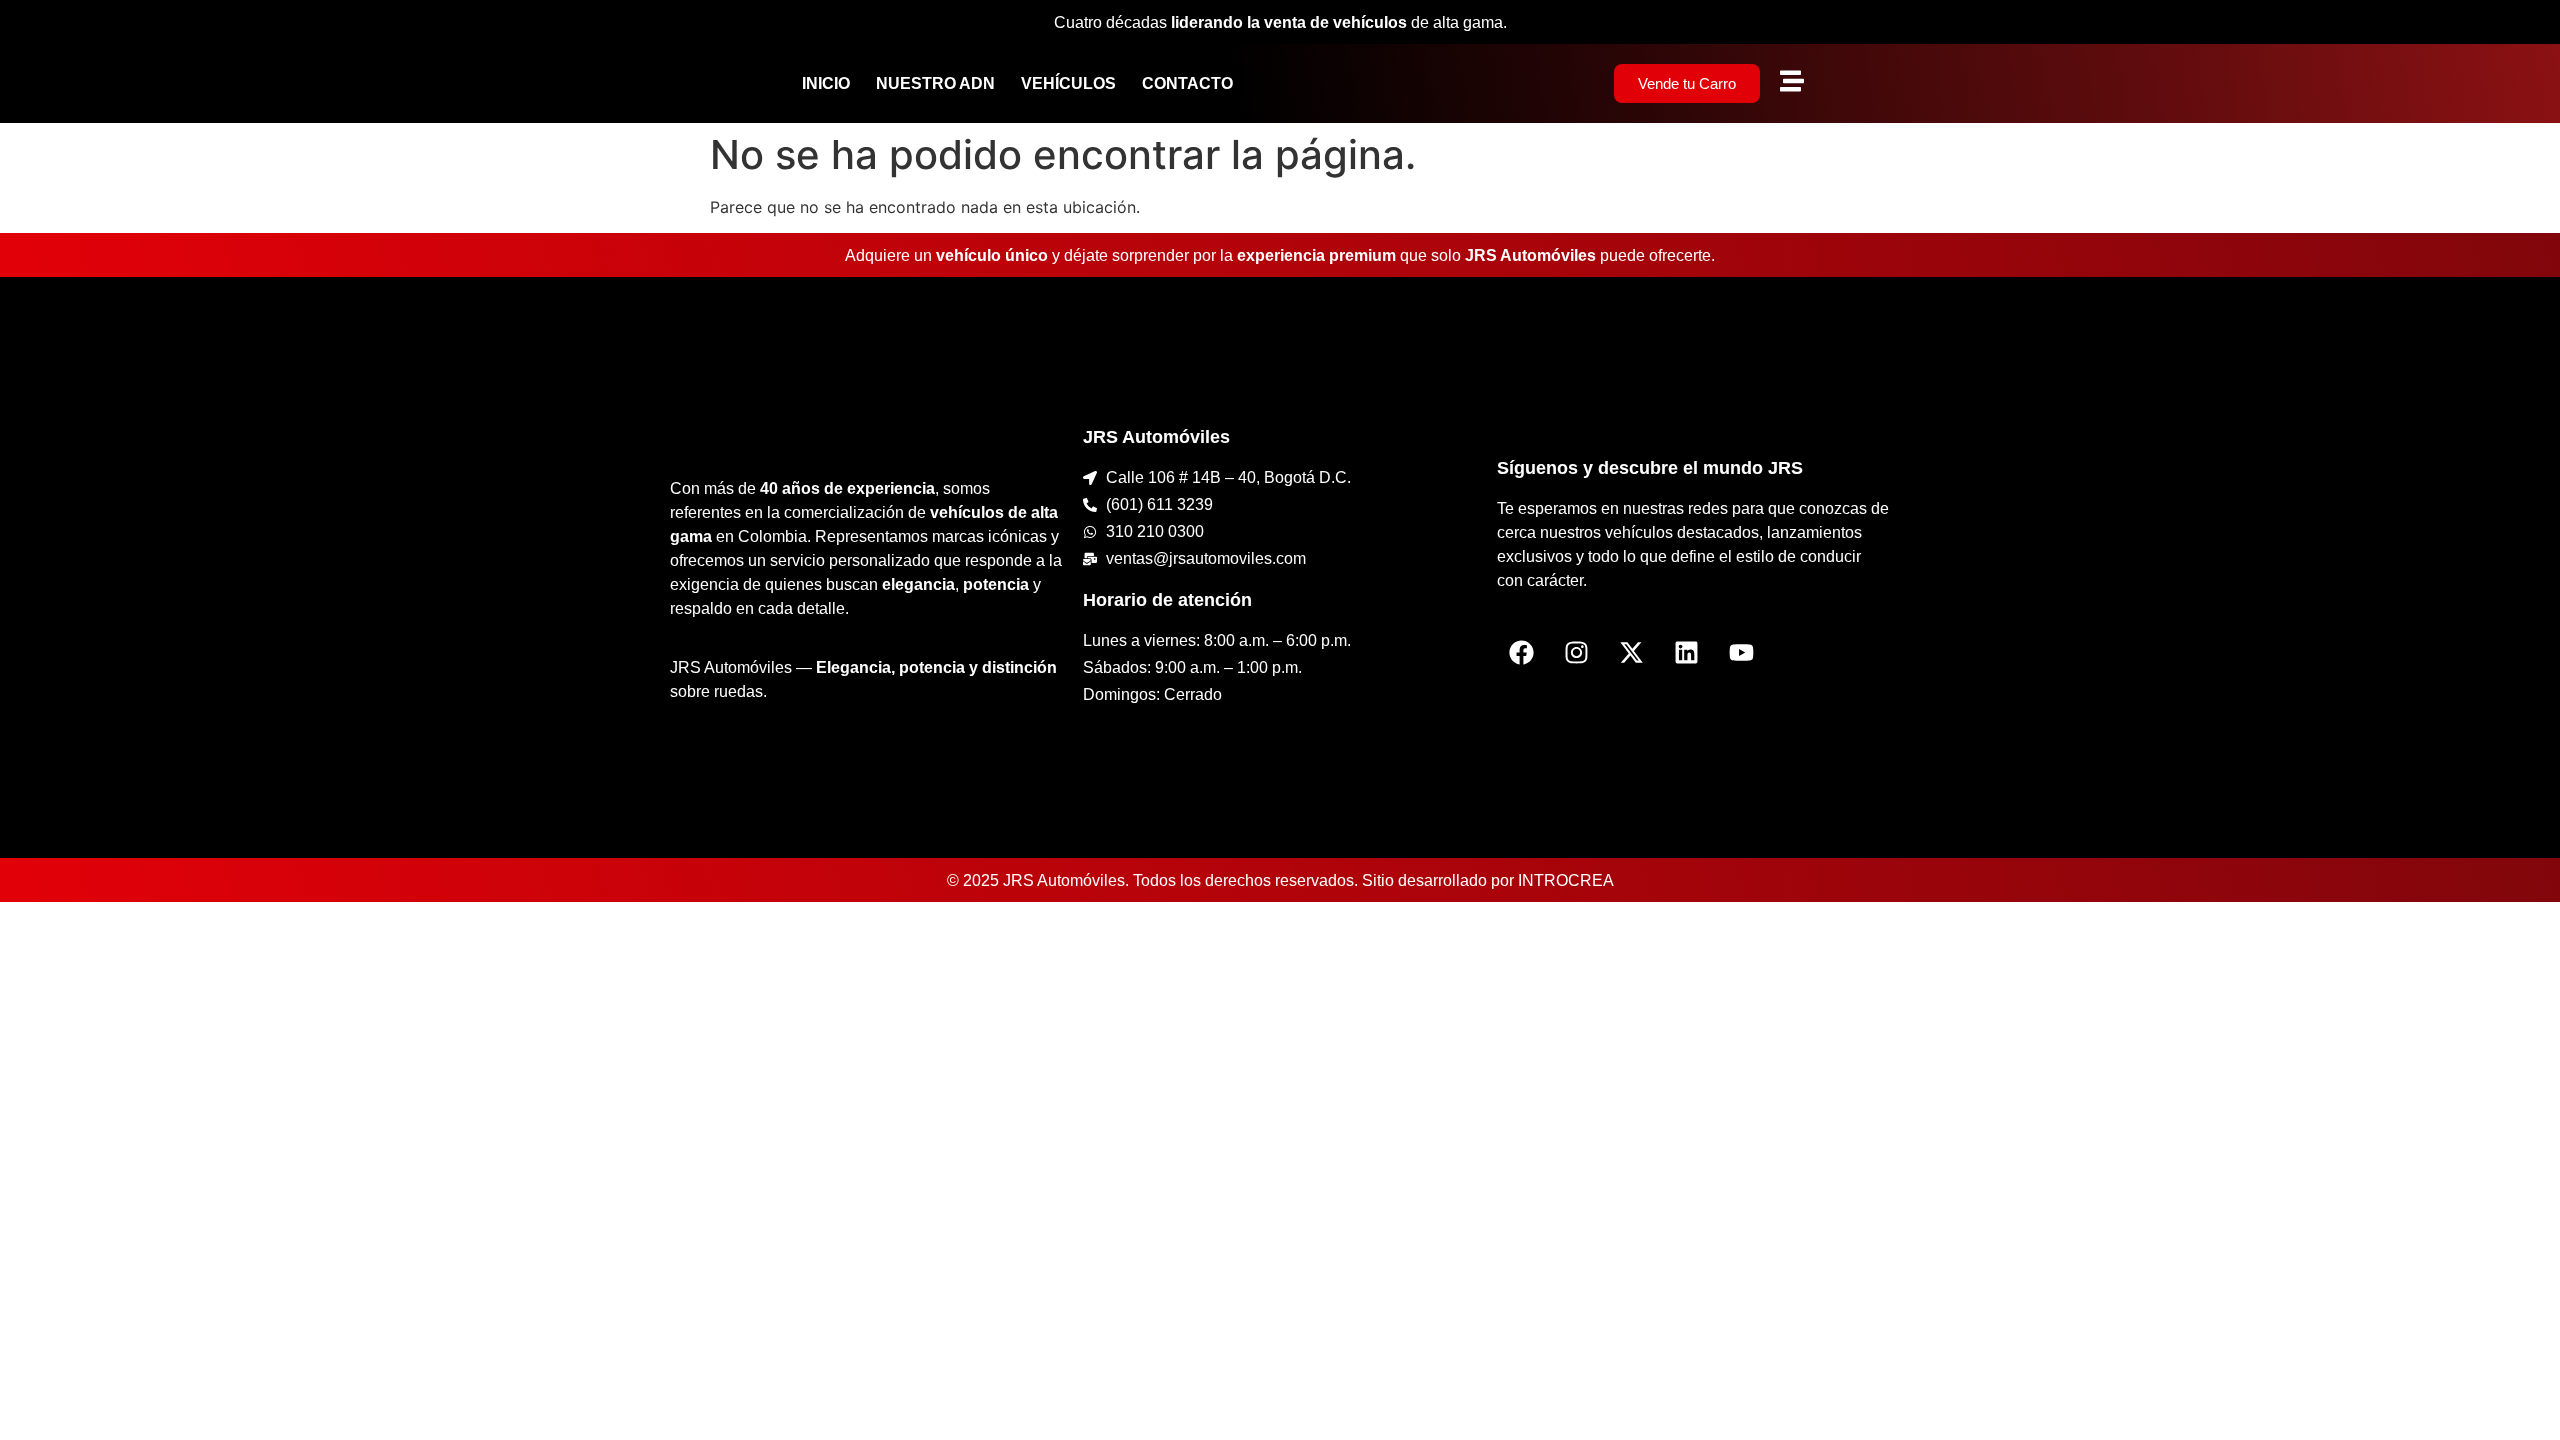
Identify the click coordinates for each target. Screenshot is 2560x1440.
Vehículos (1068, 83)
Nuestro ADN (935, 83)
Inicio (826, 83)
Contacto (1187, 83)
